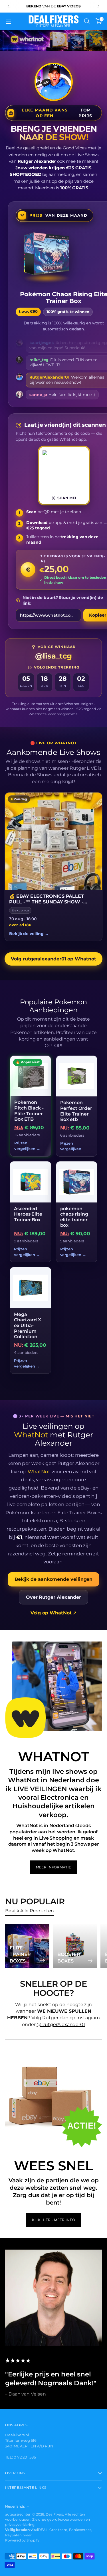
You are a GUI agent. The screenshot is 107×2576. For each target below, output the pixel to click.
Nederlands (15, 2506)
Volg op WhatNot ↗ (54, 1613)
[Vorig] (9, 6)
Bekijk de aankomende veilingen (54, 1579)
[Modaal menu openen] (8, 21)
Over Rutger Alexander (53, 1597)
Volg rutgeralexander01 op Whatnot (53, 959)
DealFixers (54, 2514)
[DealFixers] (54, 21)
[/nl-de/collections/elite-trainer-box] (53, 41)
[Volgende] (98, 6)
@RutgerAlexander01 (61, 2025)
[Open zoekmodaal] (87, 21)
